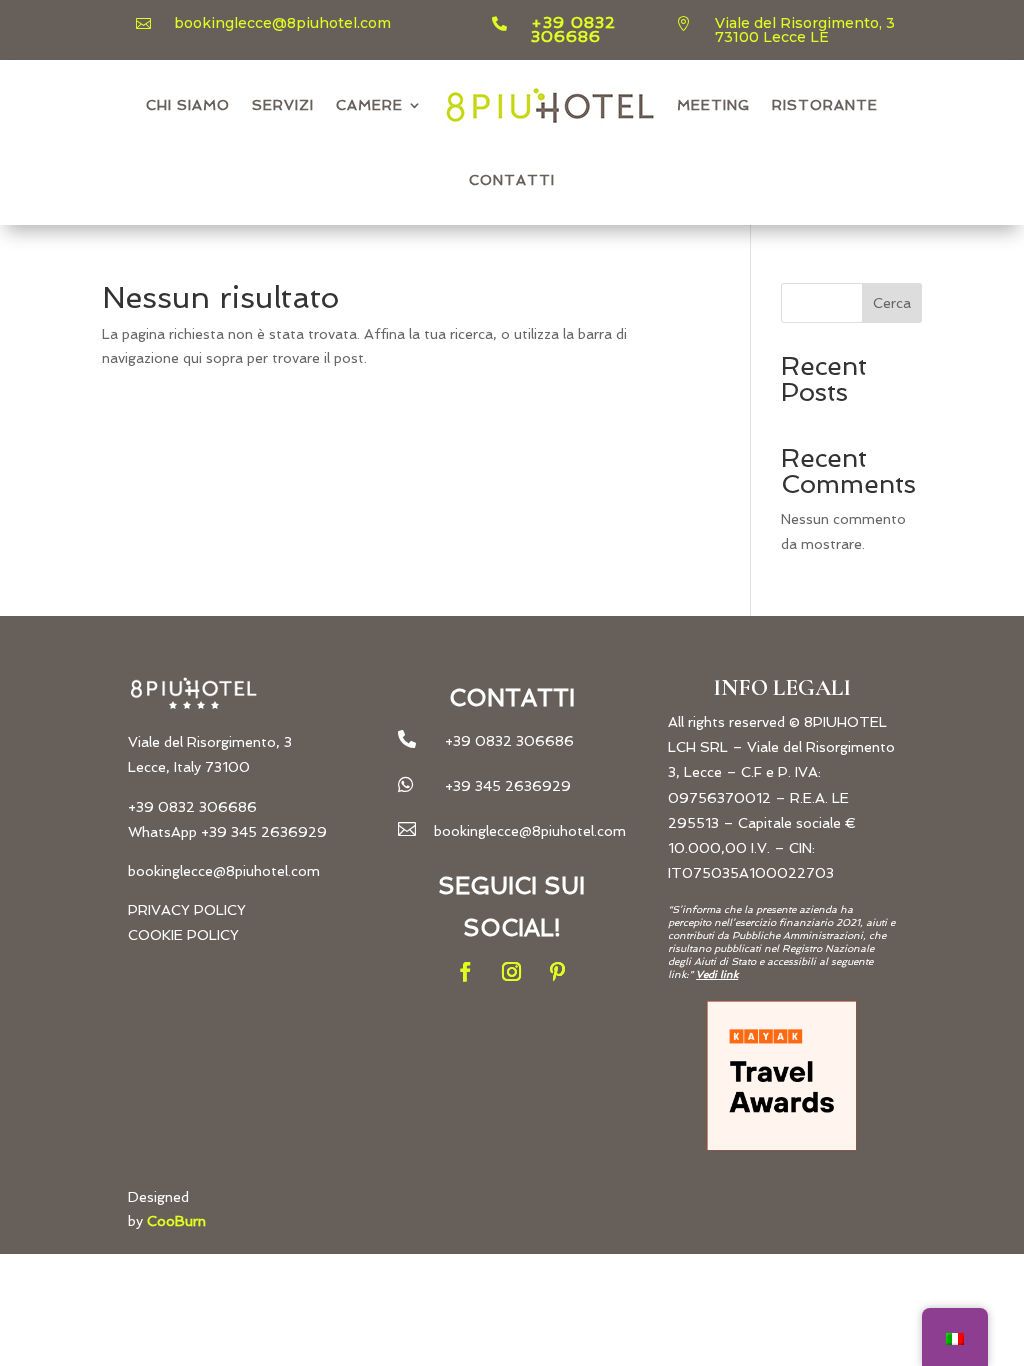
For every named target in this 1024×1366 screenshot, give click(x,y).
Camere (369, 105)
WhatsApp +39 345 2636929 (227, 832)
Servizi (283, 105)
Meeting (713, 105)
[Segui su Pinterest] (558, 972)
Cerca (892, 303)
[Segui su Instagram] (512, 972)
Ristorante (825, 105)
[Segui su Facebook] (466, 972)
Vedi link (717, 974)
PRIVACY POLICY (187, 910)
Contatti (512, 180)
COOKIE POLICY (183, 935)
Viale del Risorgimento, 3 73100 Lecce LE (805, 30)
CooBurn (176, 1221)
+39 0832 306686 (573, 29)
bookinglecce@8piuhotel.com (282, 23)
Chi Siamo (188, 105)
